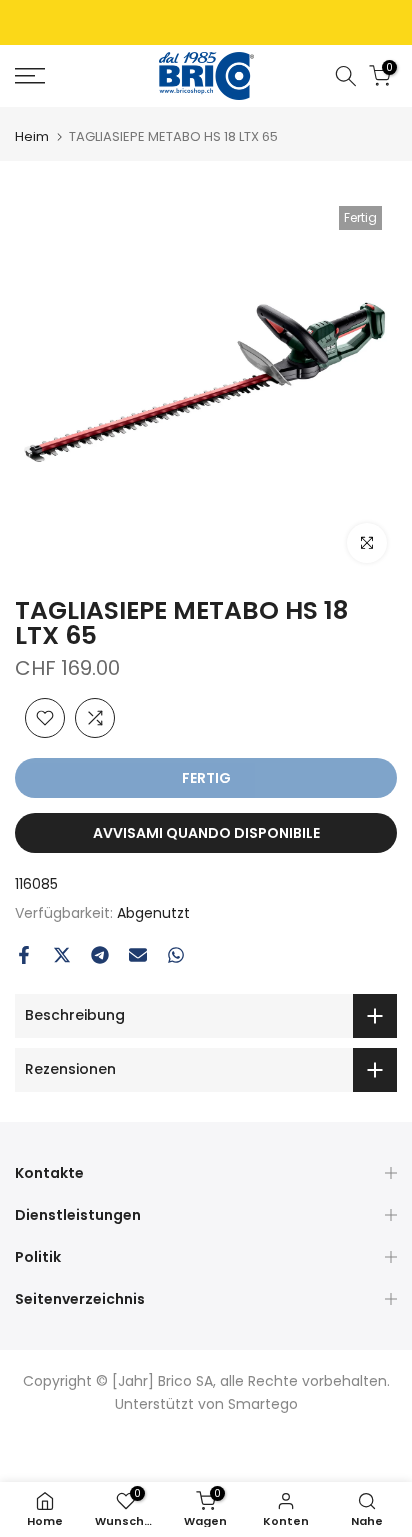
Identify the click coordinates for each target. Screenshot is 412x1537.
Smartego (263, 1404)
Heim (32, 136)
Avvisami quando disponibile (206, 833)
